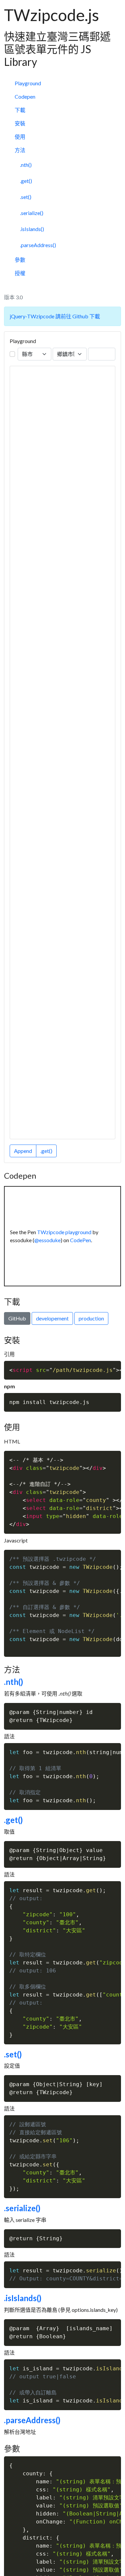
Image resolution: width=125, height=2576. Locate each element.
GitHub (17, 1318)
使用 (20, 137)
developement (52, 1318)
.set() (26, 197)
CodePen (80, 1240)
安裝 (20, 123)
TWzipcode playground (64, 1232)
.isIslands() (32, 229)
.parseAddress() (38, 245)
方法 (20, 150)
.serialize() (32, 213)
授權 (20, 273)
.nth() (26, 165)
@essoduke (47, 1240)
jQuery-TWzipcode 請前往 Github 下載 (55, 316)
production (91, 1318)
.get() (26, 181)
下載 (20, 110)
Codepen (25, 96)
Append (23, 1151)
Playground (28, 83)
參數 (20, 260)
